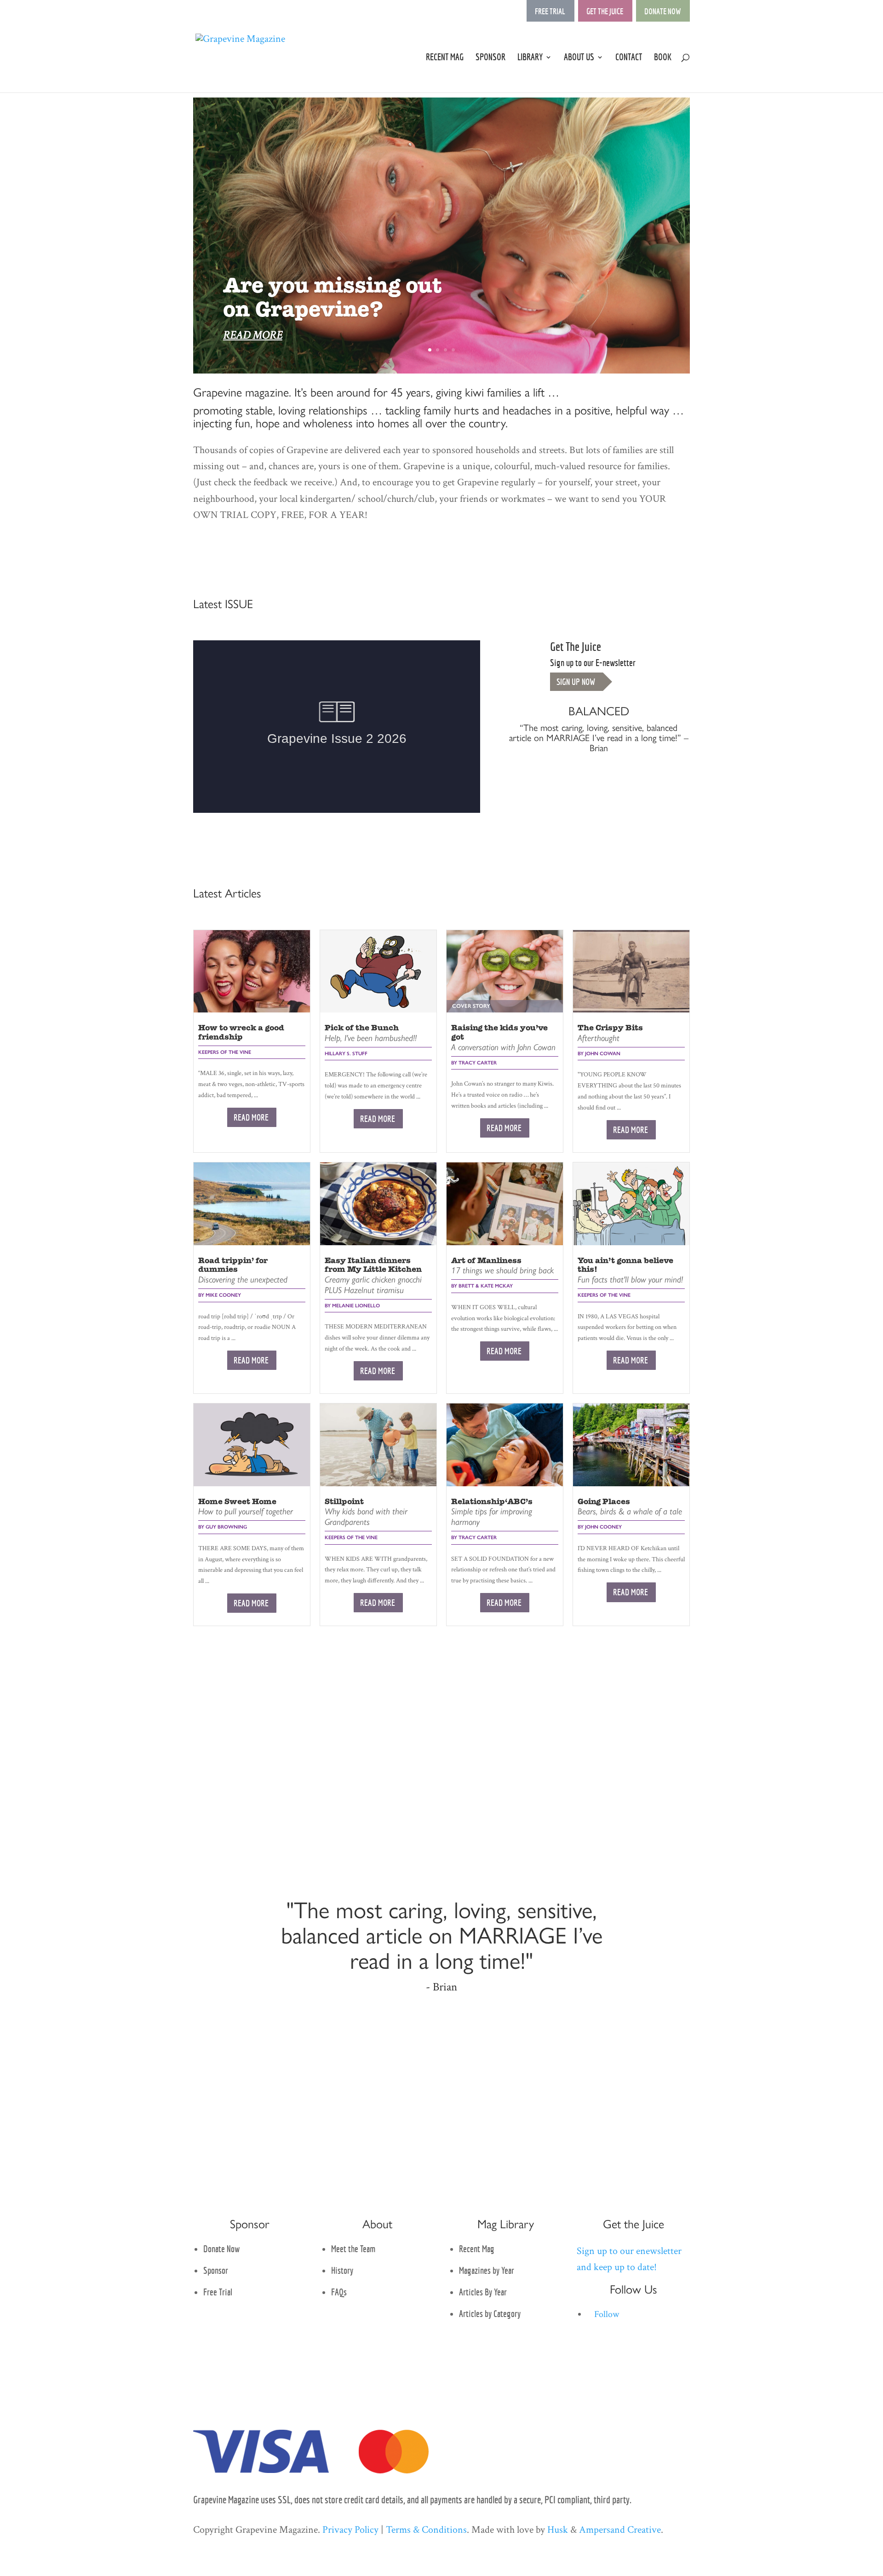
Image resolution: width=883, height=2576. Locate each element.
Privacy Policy (350, 2530)
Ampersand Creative (620, 2530)
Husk (558, 2530)
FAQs (339, 2292)
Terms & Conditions (426, 2530)
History (342, 2270)
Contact (629, 58)
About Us (579, 58)
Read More (251, 1117)
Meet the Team (353, 2249)
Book (663, 58)
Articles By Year (483, 2292)
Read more (253, 335)
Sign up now (576, 682)
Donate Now (662, 11)
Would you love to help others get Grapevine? (346, 297)
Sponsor (490, 58)
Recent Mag (445, 58)
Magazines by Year (487, 2270)
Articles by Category (490, 2314)
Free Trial (550, 11)
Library (530, 58)
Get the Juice (605, 11)
